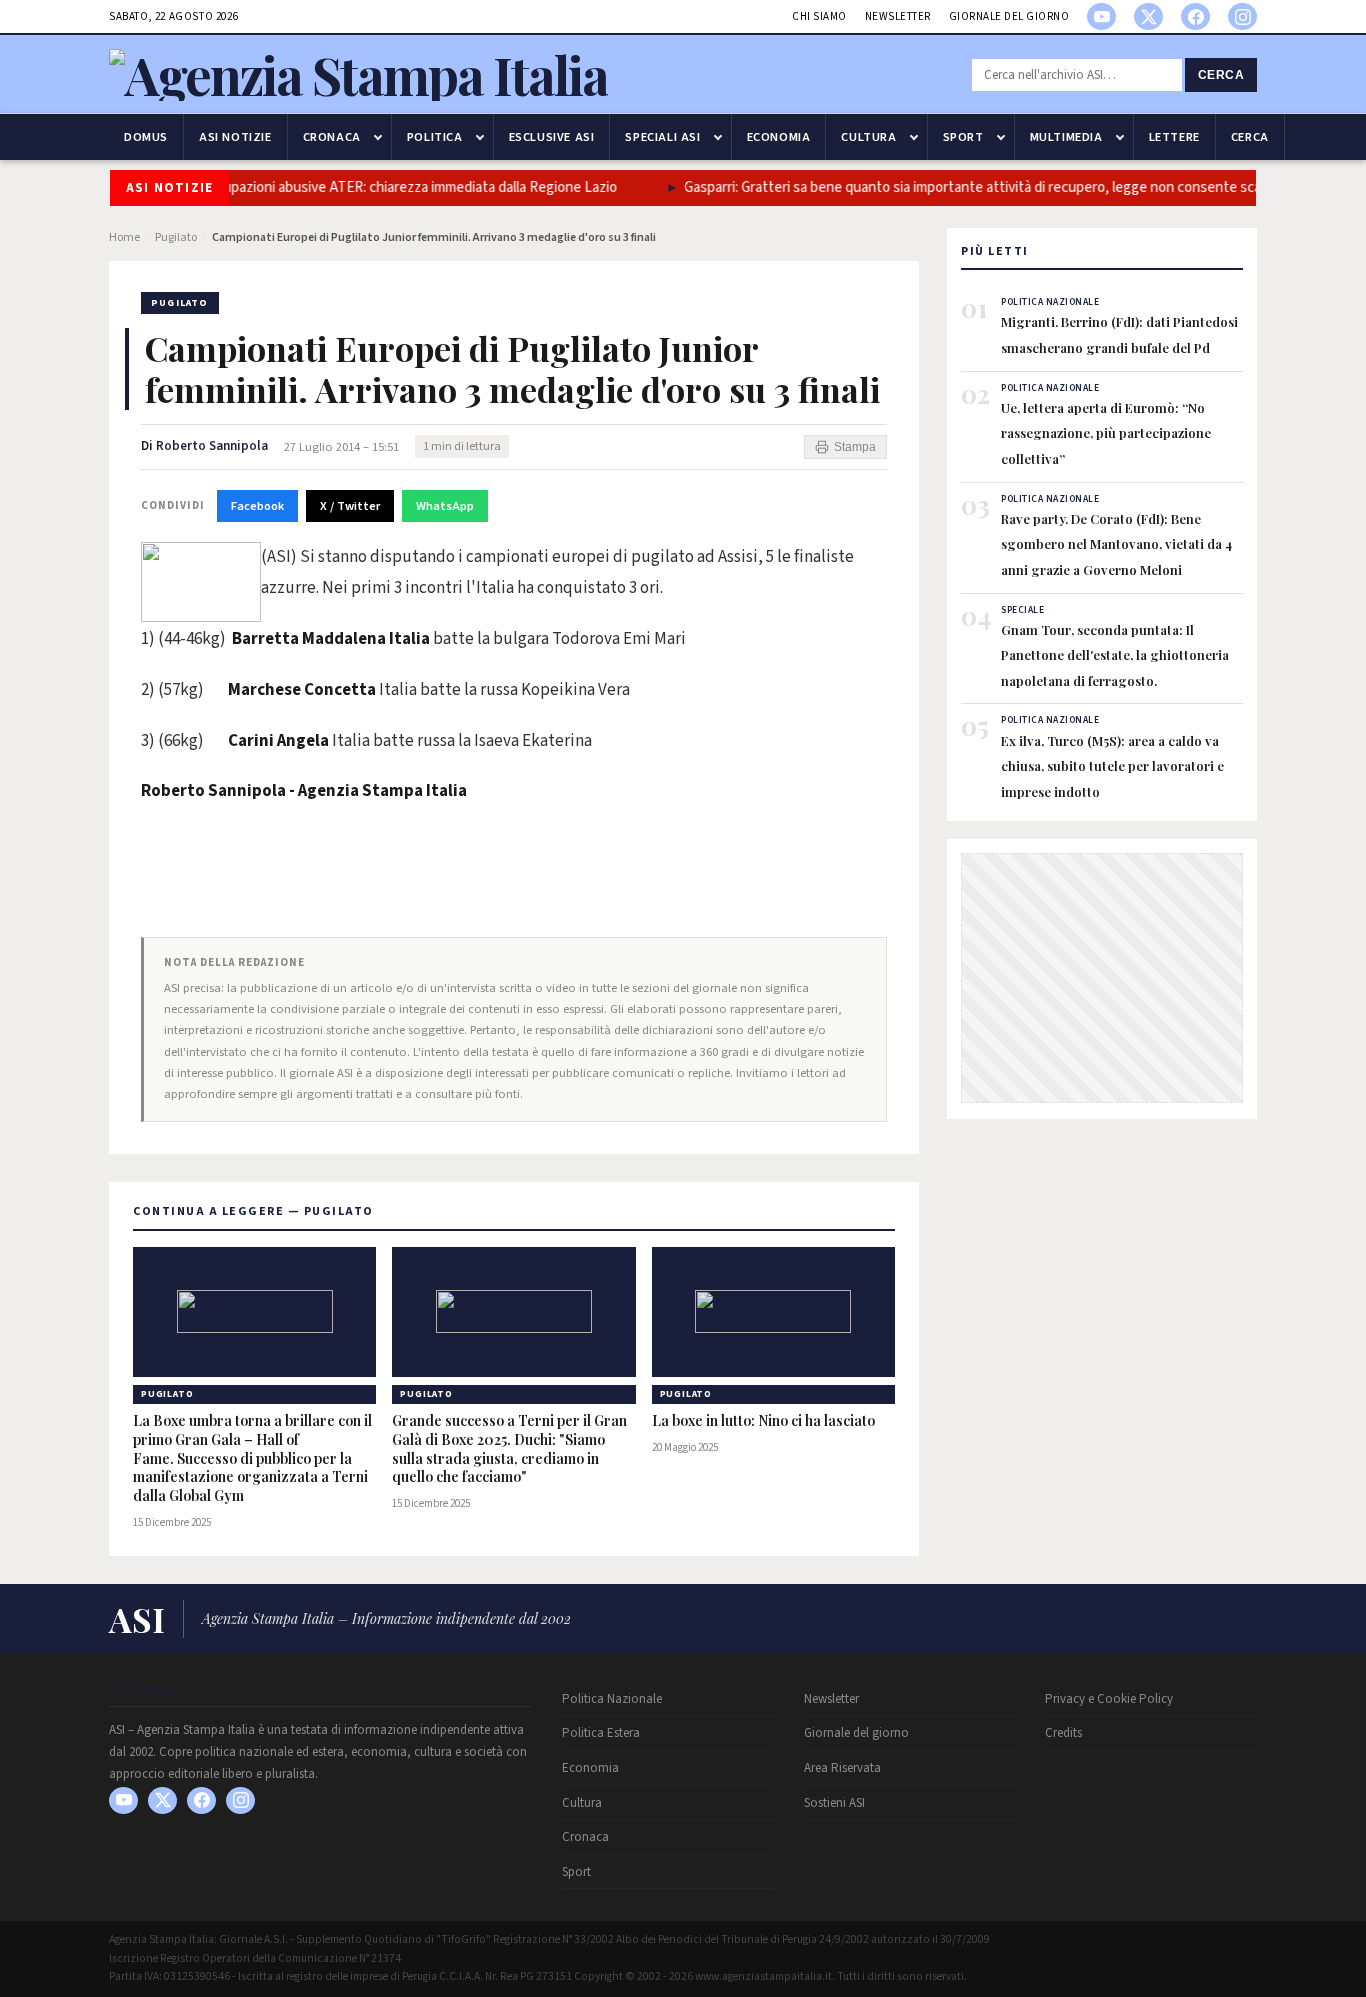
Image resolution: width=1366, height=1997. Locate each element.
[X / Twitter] (1148, 16)
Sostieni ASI (834, 1803)
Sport (963, 137)
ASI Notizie (235, 137)
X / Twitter (350, 506)
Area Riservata (842, 1768)
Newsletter (898, 16)
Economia (779, 137)
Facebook (257, 506)
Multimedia (1066, 137)
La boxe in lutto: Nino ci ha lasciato (763, 1421)
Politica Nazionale (612, 1699)
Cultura (868, 137)
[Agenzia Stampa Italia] (358, 74)
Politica (435, 137)
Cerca (1221, 75)
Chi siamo (819, 16)
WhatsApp (445, 506)
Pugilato (176, 237)
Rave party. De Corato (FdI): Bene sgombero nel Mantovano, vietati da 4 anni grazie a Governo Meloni (1116, 544)
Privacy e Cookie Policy (1109, 1699)
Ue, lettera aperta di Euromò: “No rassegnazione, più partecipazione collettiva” (1106, 433)
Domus (146, 137)
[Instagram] (1242, 16)
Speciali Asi (662, 137)
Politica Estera (601, 1733)
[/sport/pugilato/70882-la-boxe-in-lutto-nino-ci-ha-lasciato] (773, 1312)
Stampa (855, 447)
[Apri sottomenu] (378, 137)
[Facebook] (1195, 16)
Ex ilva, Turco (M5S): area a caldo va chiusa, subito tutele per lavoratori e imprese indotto (1112, 766)
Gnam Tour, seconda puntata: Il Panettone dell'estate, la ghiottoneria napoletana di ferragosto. (1115, 655)
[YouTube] (1101, 16)
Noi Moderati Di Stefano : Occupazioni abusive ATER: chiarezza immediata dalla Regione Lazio (338, 187)
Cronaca (332, 137)
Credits (1063, 1733)
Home (124, 237)
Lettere (1174, 137)
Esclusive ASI (552, 137)
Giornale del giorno (1009, 16)
